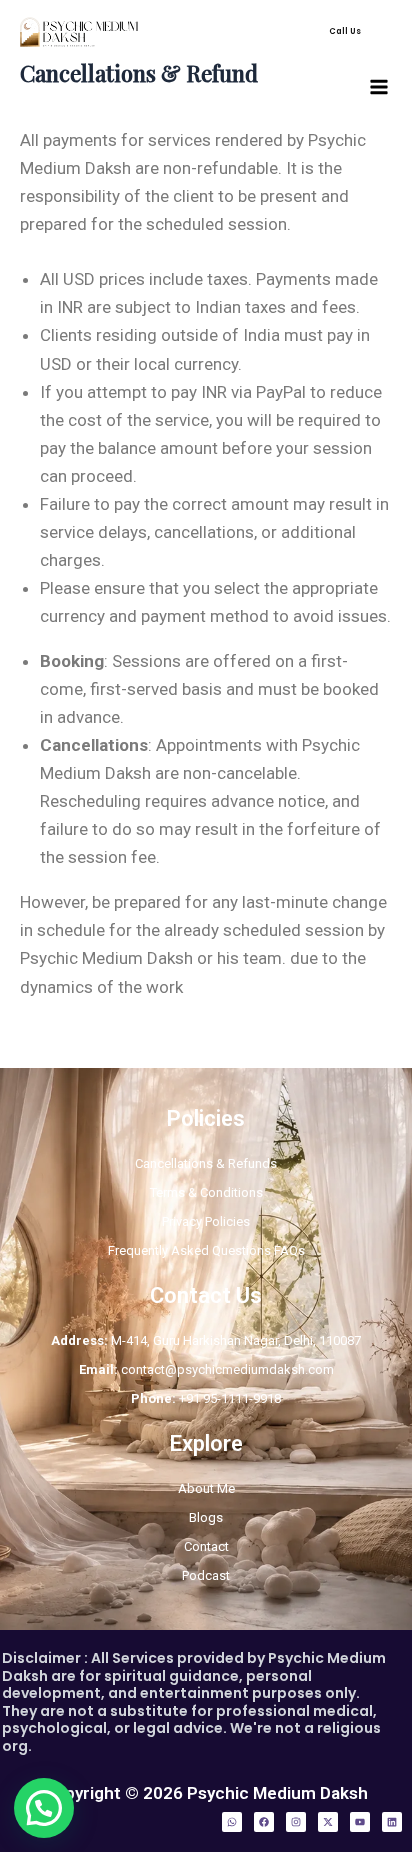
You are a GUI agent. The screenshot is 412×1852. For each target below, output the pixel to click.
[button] (345, 32)
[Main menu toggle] (380, 87)
